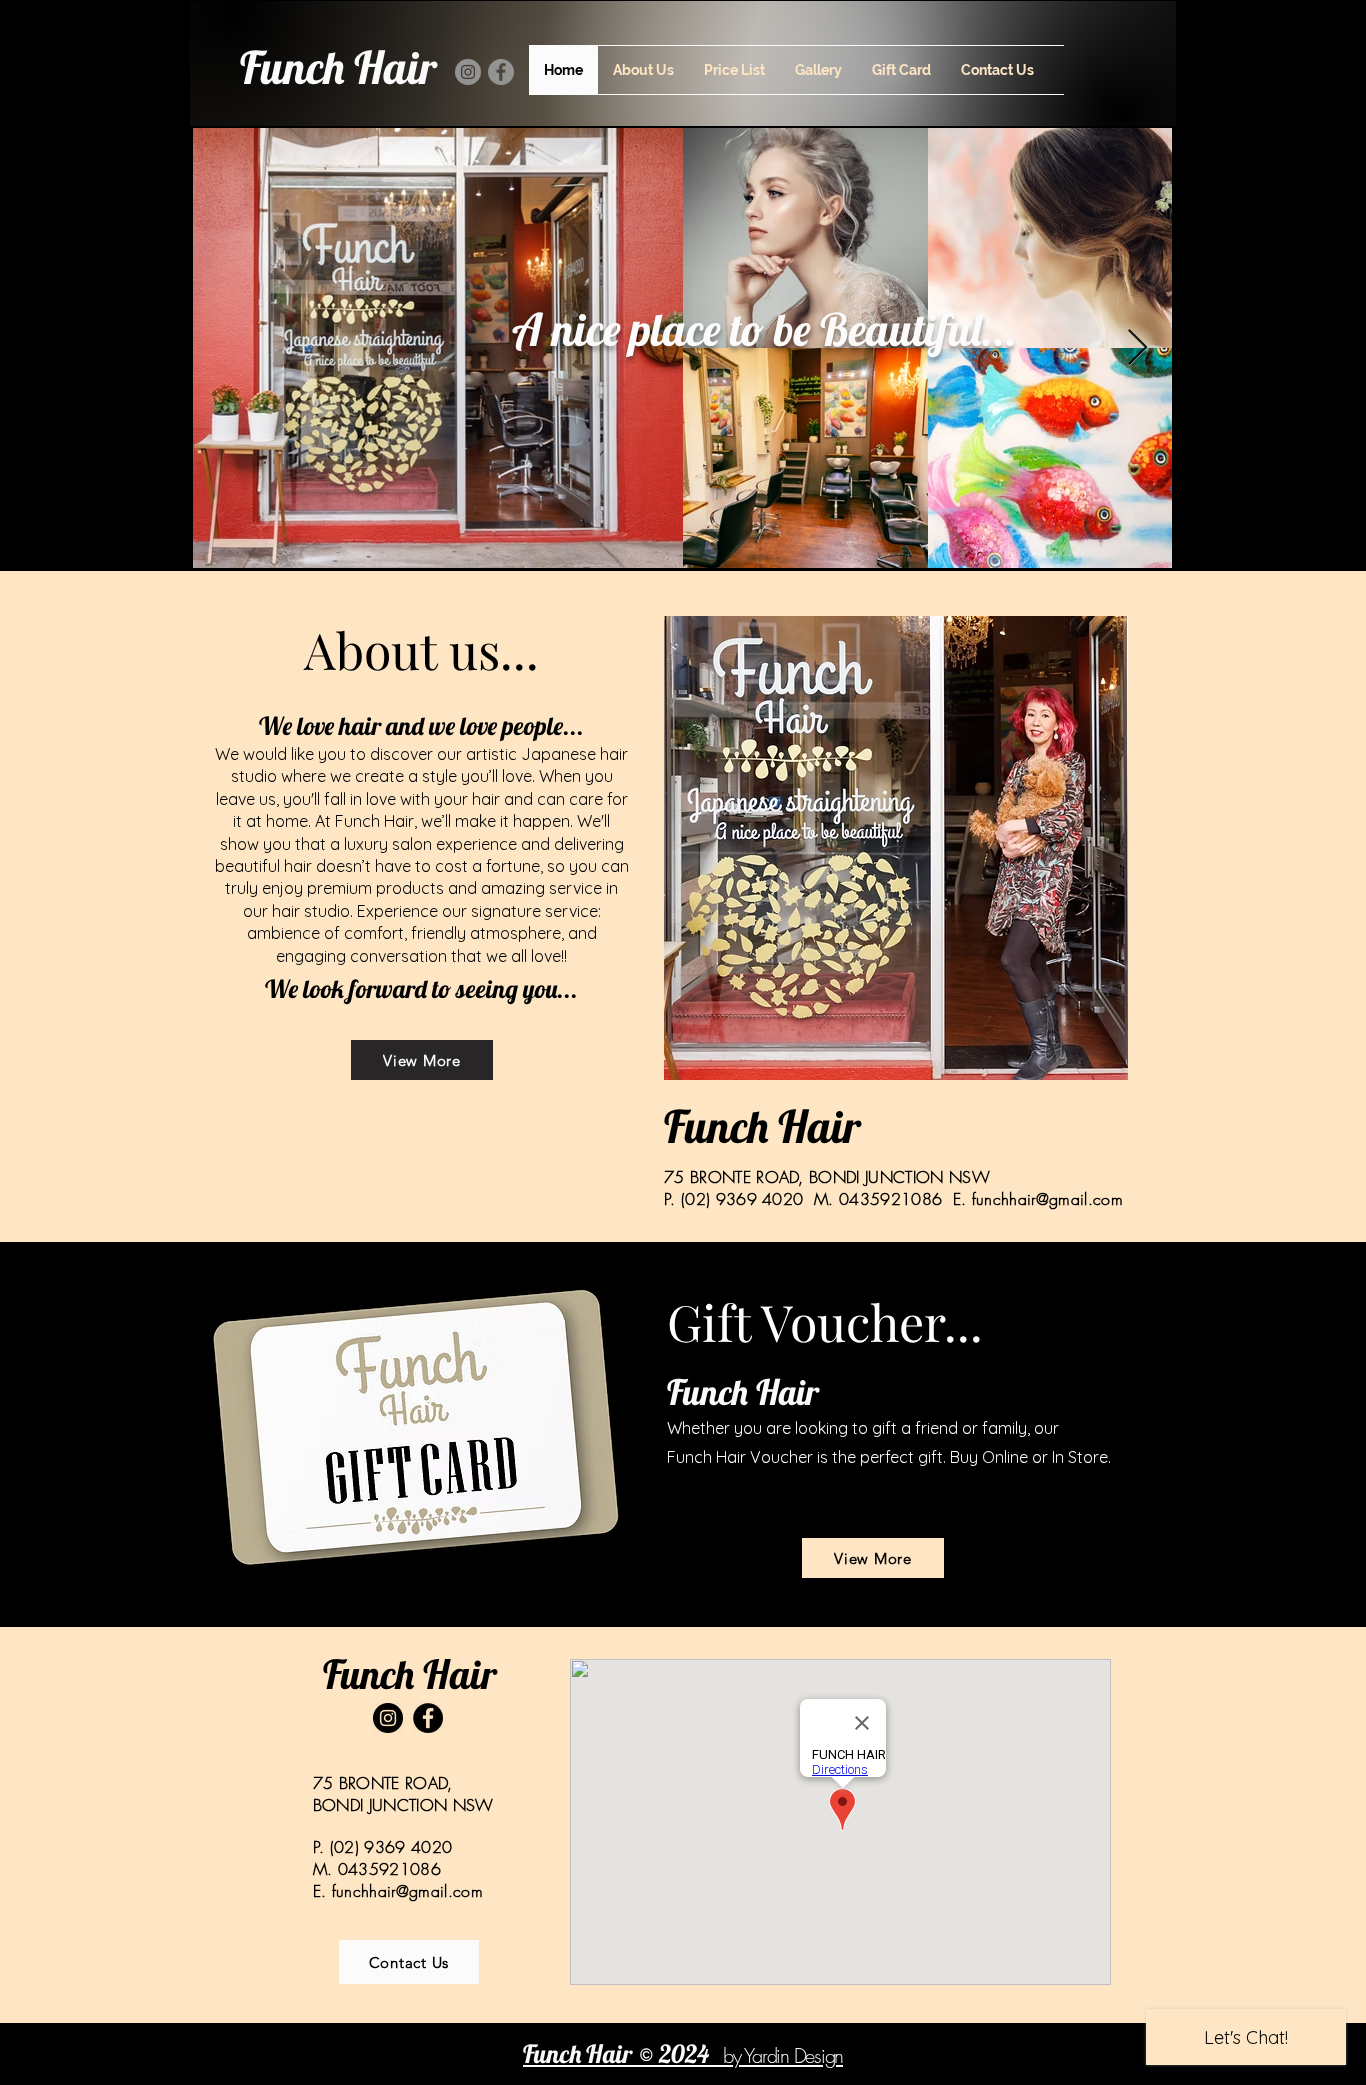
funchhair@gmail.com (1047, 1199)
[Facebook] (501, 72)
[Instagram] (468, 72)
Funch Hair (338, 67)
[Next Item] (1137, 348)
